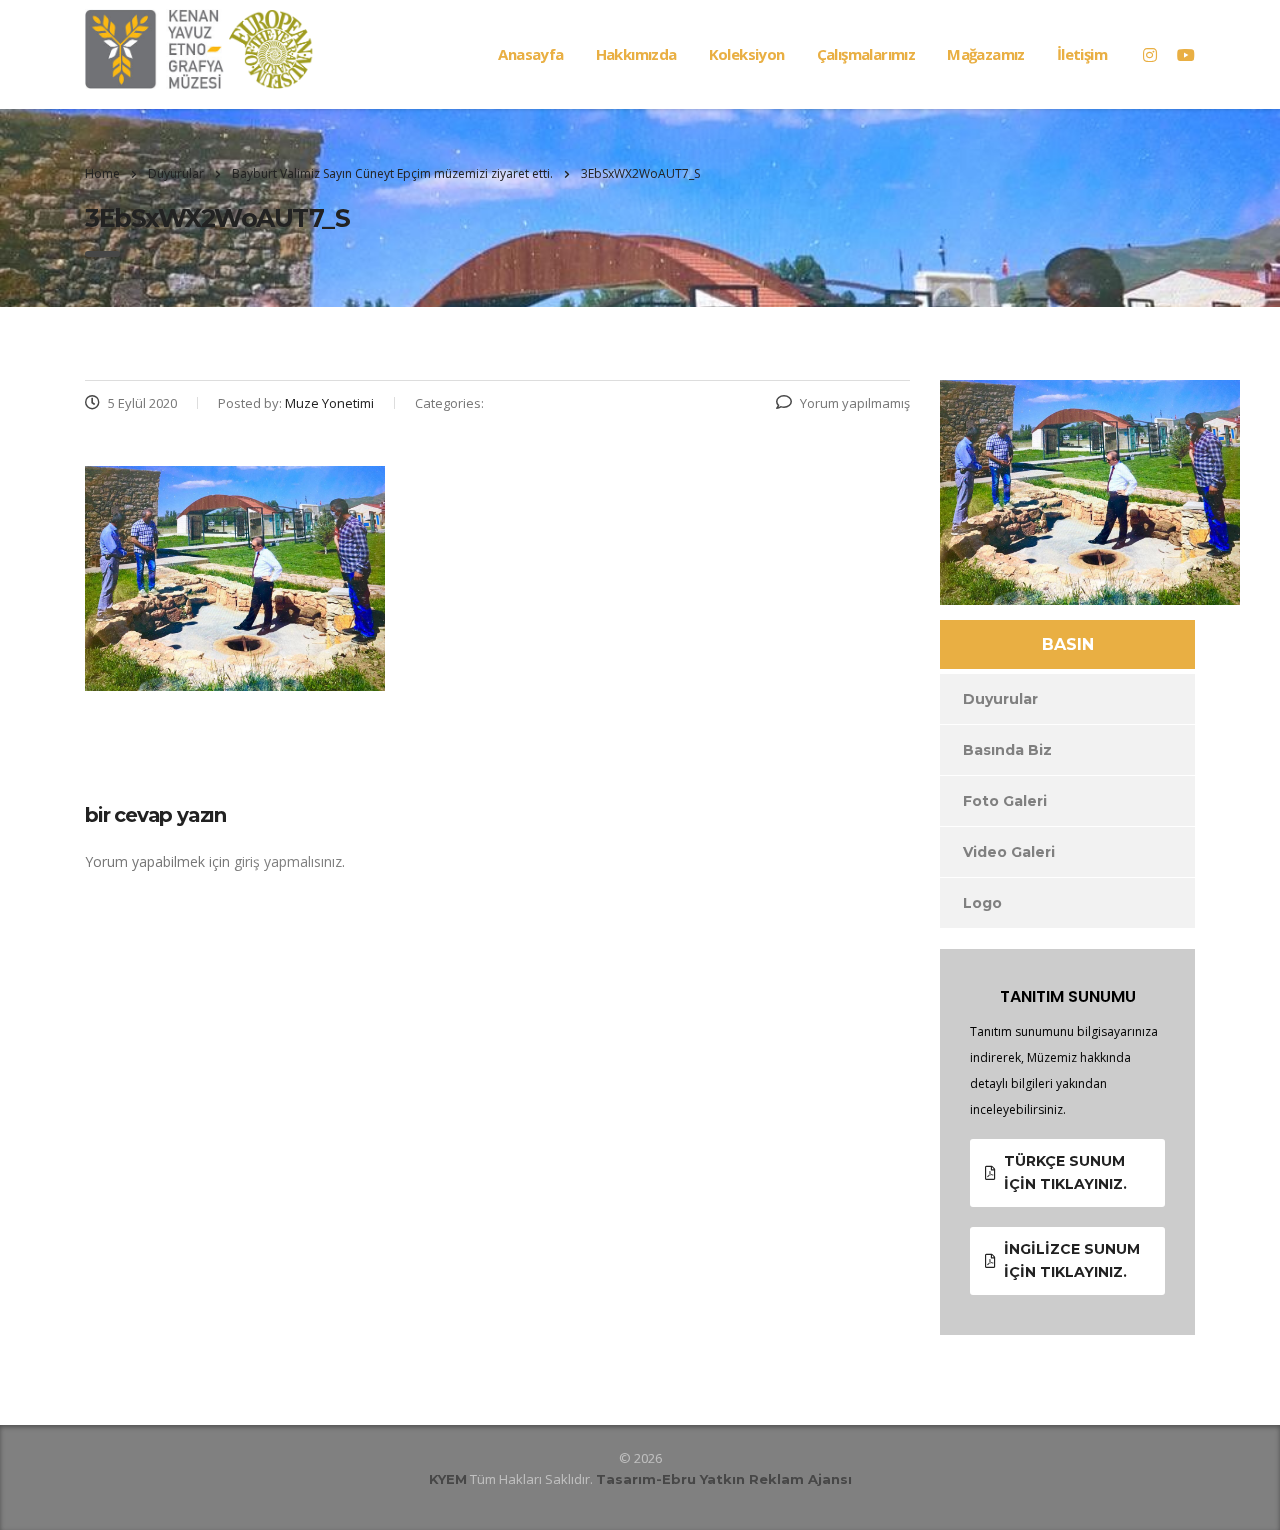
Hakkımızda (636, 54)
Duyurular (1000, 699)
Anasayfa (530, 54)
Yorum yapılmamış (855, 403)
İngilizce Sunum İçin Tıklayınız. (1072, 1260)
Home (102, 173)
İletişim (1082, 54)
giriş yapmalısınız (288, 861)
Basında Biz (1007, 750)
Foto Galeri (1005, 801)
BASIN (1068, 644)
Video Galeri (1009, 852)
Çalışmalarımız (866, 54)
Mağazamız (986, 54)
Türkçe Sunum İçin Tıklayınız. (1065, 1172)
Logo (982, 903)
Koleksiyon (747, 54)
